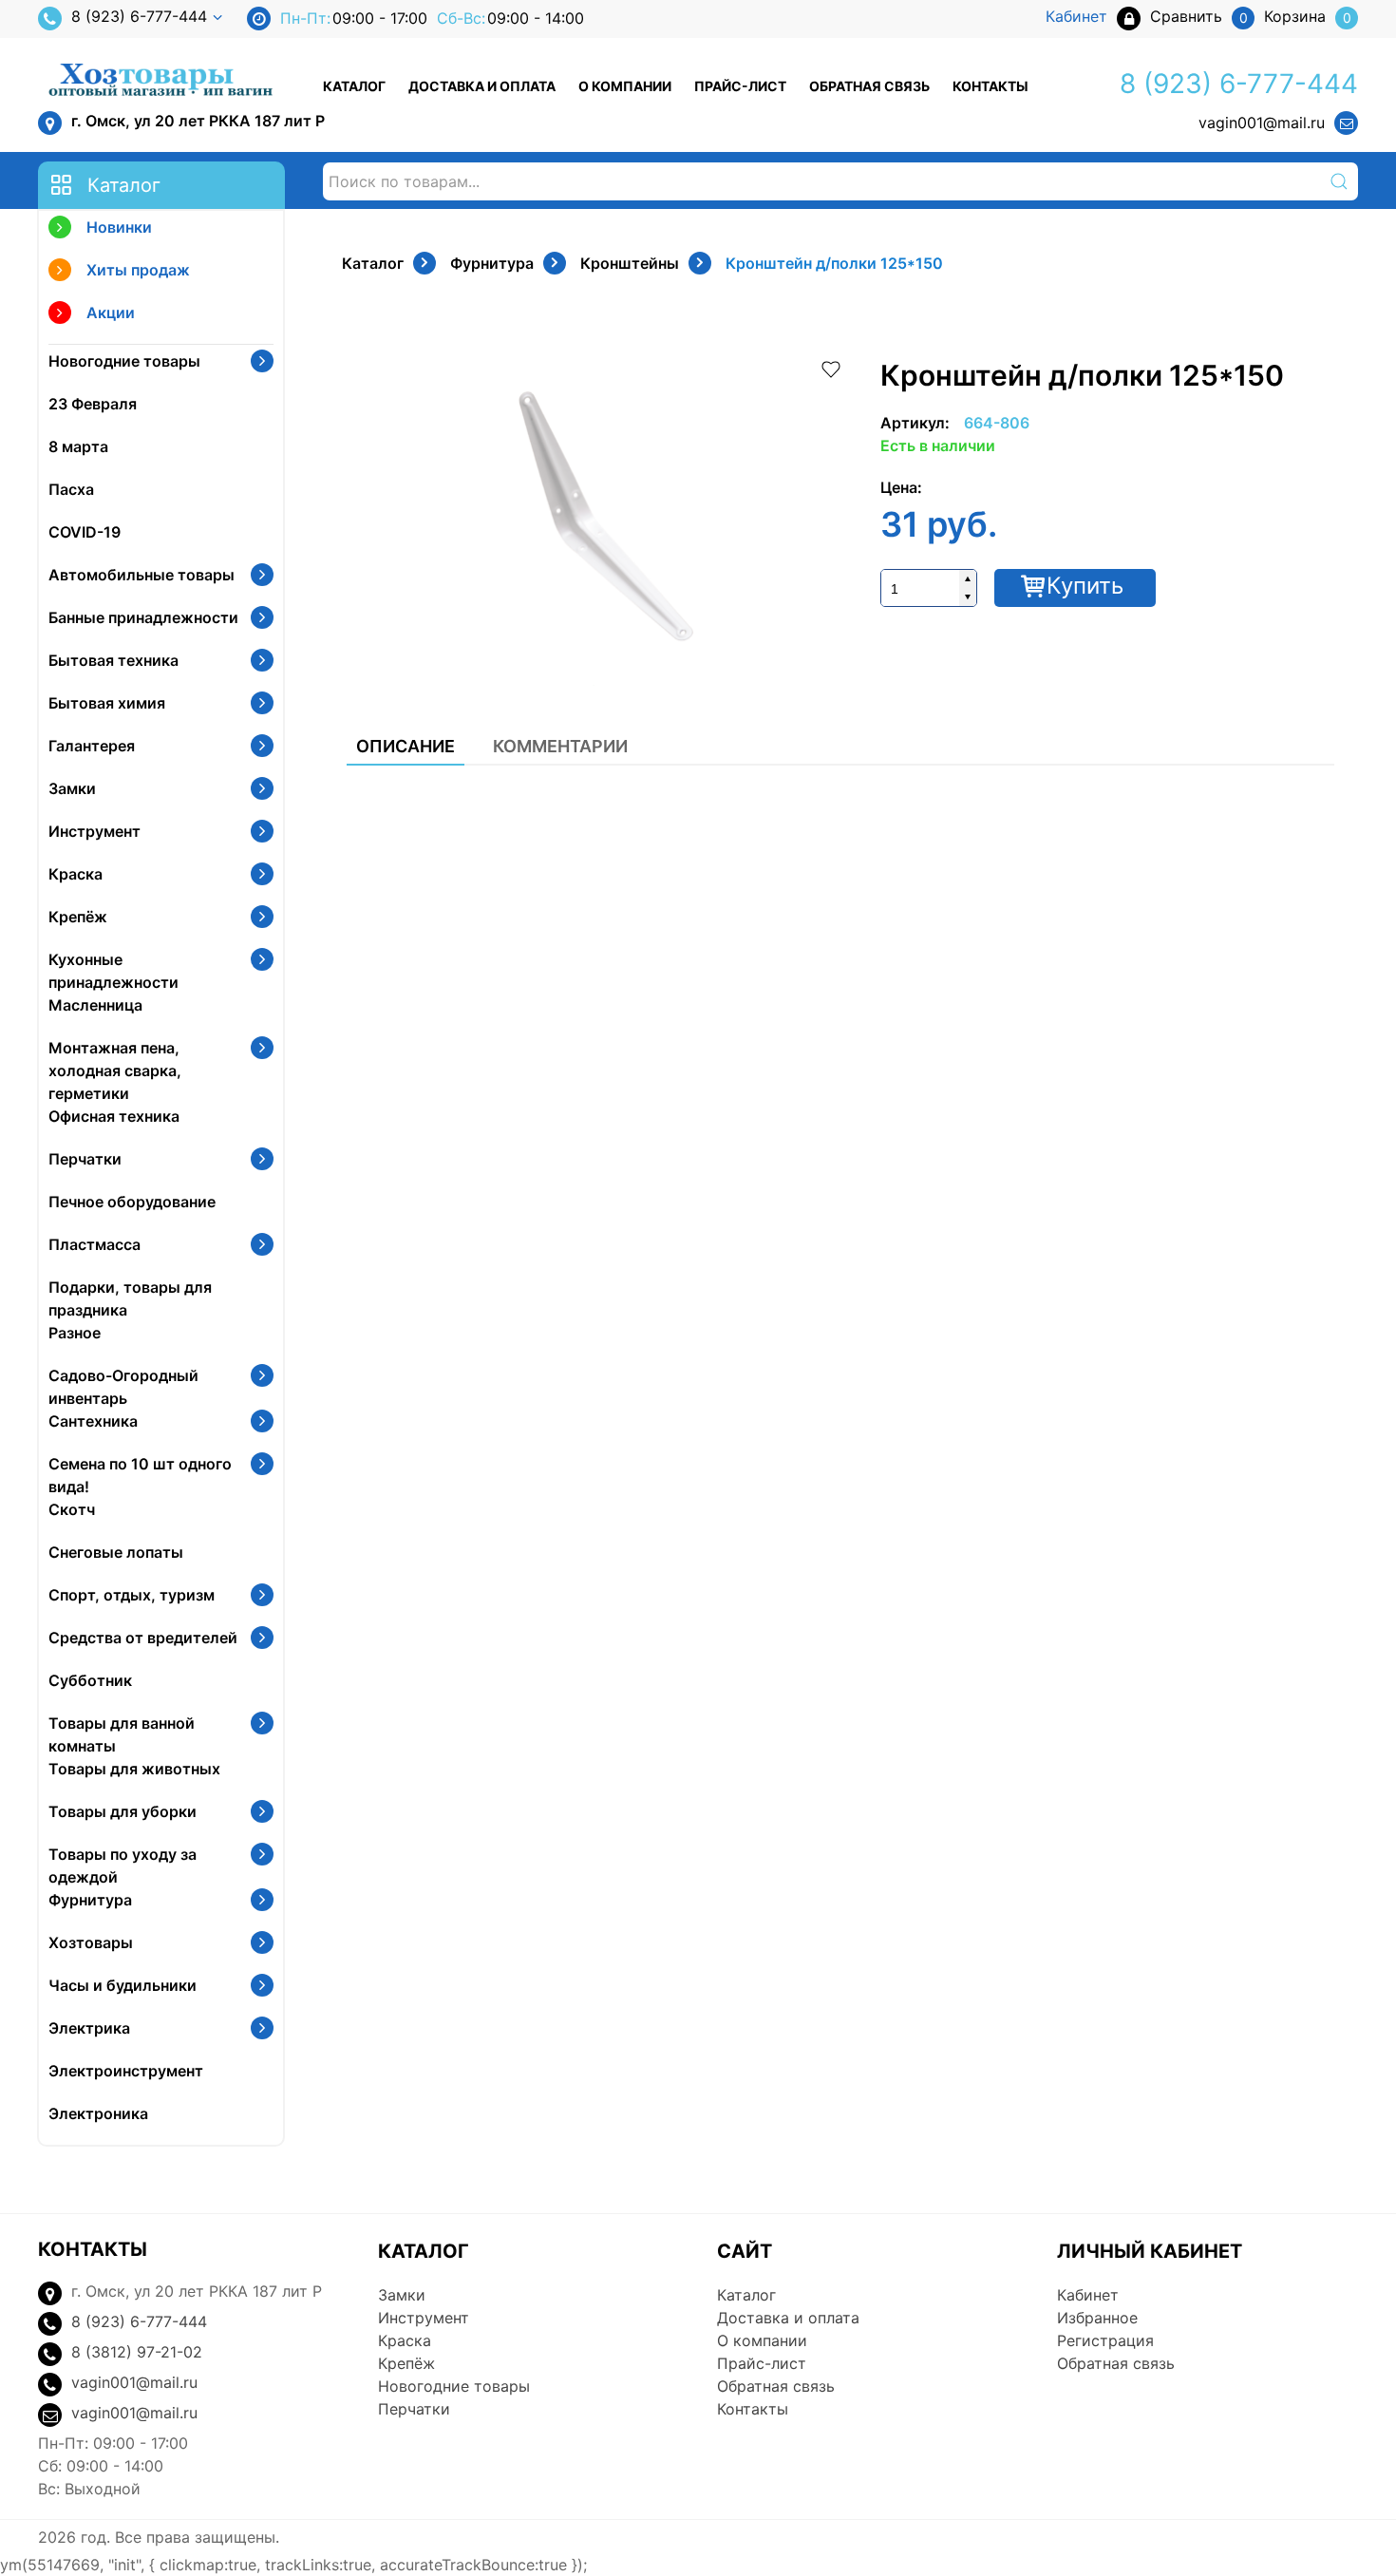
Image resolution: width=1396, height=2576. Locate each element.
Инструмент (94, 831)
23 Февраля (93, 404)
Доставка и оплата (482, 86)
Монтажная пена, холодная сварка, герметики (115, 1070)
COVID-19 (85, 532)
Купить (1085, 586)
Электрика (89, 2028)
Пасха (71, 489)
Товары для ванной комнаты (122, 1734)
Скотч (72, 1509)
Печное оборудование (132, 1202)
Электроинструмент (126, 2071)
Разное (75, 1333)
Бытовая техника (113, 660)
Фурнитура (90, 1900)
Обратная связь (869, 86)
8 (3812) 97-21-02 (137, 2352)
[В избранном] (831, 368)
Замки (72, 788)
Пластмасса (94, 1244)
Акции (111, 313)
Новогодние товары (124, 361)
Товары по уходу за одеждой (123, 1866)
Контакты (990, 86)
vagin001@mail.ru (1262, 123)
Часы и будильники (123, 1985)
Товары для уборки (123, 1811)
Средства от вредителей (143, 1638)
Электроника (98, 2113)
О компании (625, 86)
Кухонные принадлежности (113, 971)
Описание (406, 746)
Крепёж (78, 917)
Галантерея (92, 746)
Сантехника (93, 1421)
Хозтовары (91, 1942)
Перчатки (85, 1159)
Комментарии (560, 746)
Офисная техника (114, 1116)
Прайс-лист (740, 86)
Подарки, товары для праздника (130, 1298)
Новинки (119, 227)
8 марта (78, 446)
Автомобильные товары (141, 575)
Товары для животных (134, 1769)
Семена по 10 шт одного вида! (140, 1475)
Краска (75, 874)
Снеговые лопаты (116, 1552)
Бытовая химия (107, 703)
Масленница (95, 1005)
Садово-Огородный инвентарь (123, 1387)
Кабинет (1088, 2295)
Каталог (354, 86)
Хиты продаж (138, 270)
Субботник (90, 1680)
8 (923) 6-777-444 (139, 16)
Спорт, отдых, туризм (132, 1595)
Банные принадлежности (143, 617)
